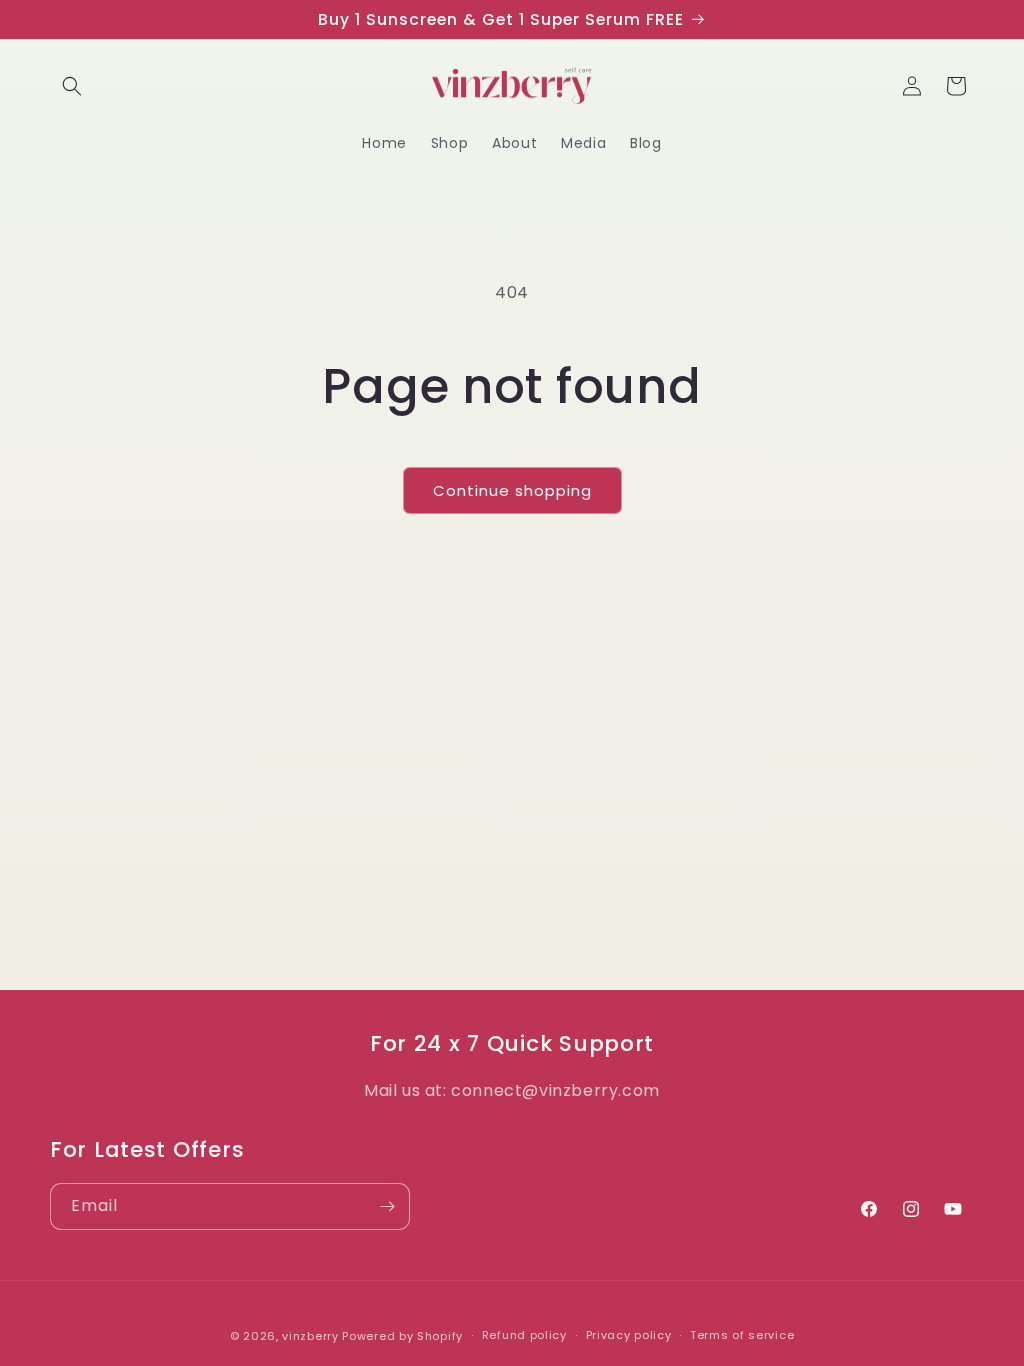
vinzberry (310, 1336)
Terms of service (742, 1335)
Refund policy (524, 1335)
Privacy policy (629, 1335)
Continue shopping (512, 490)
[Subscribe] (387, 1206)
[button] (72, 86)
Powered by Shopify (402, 1336)
